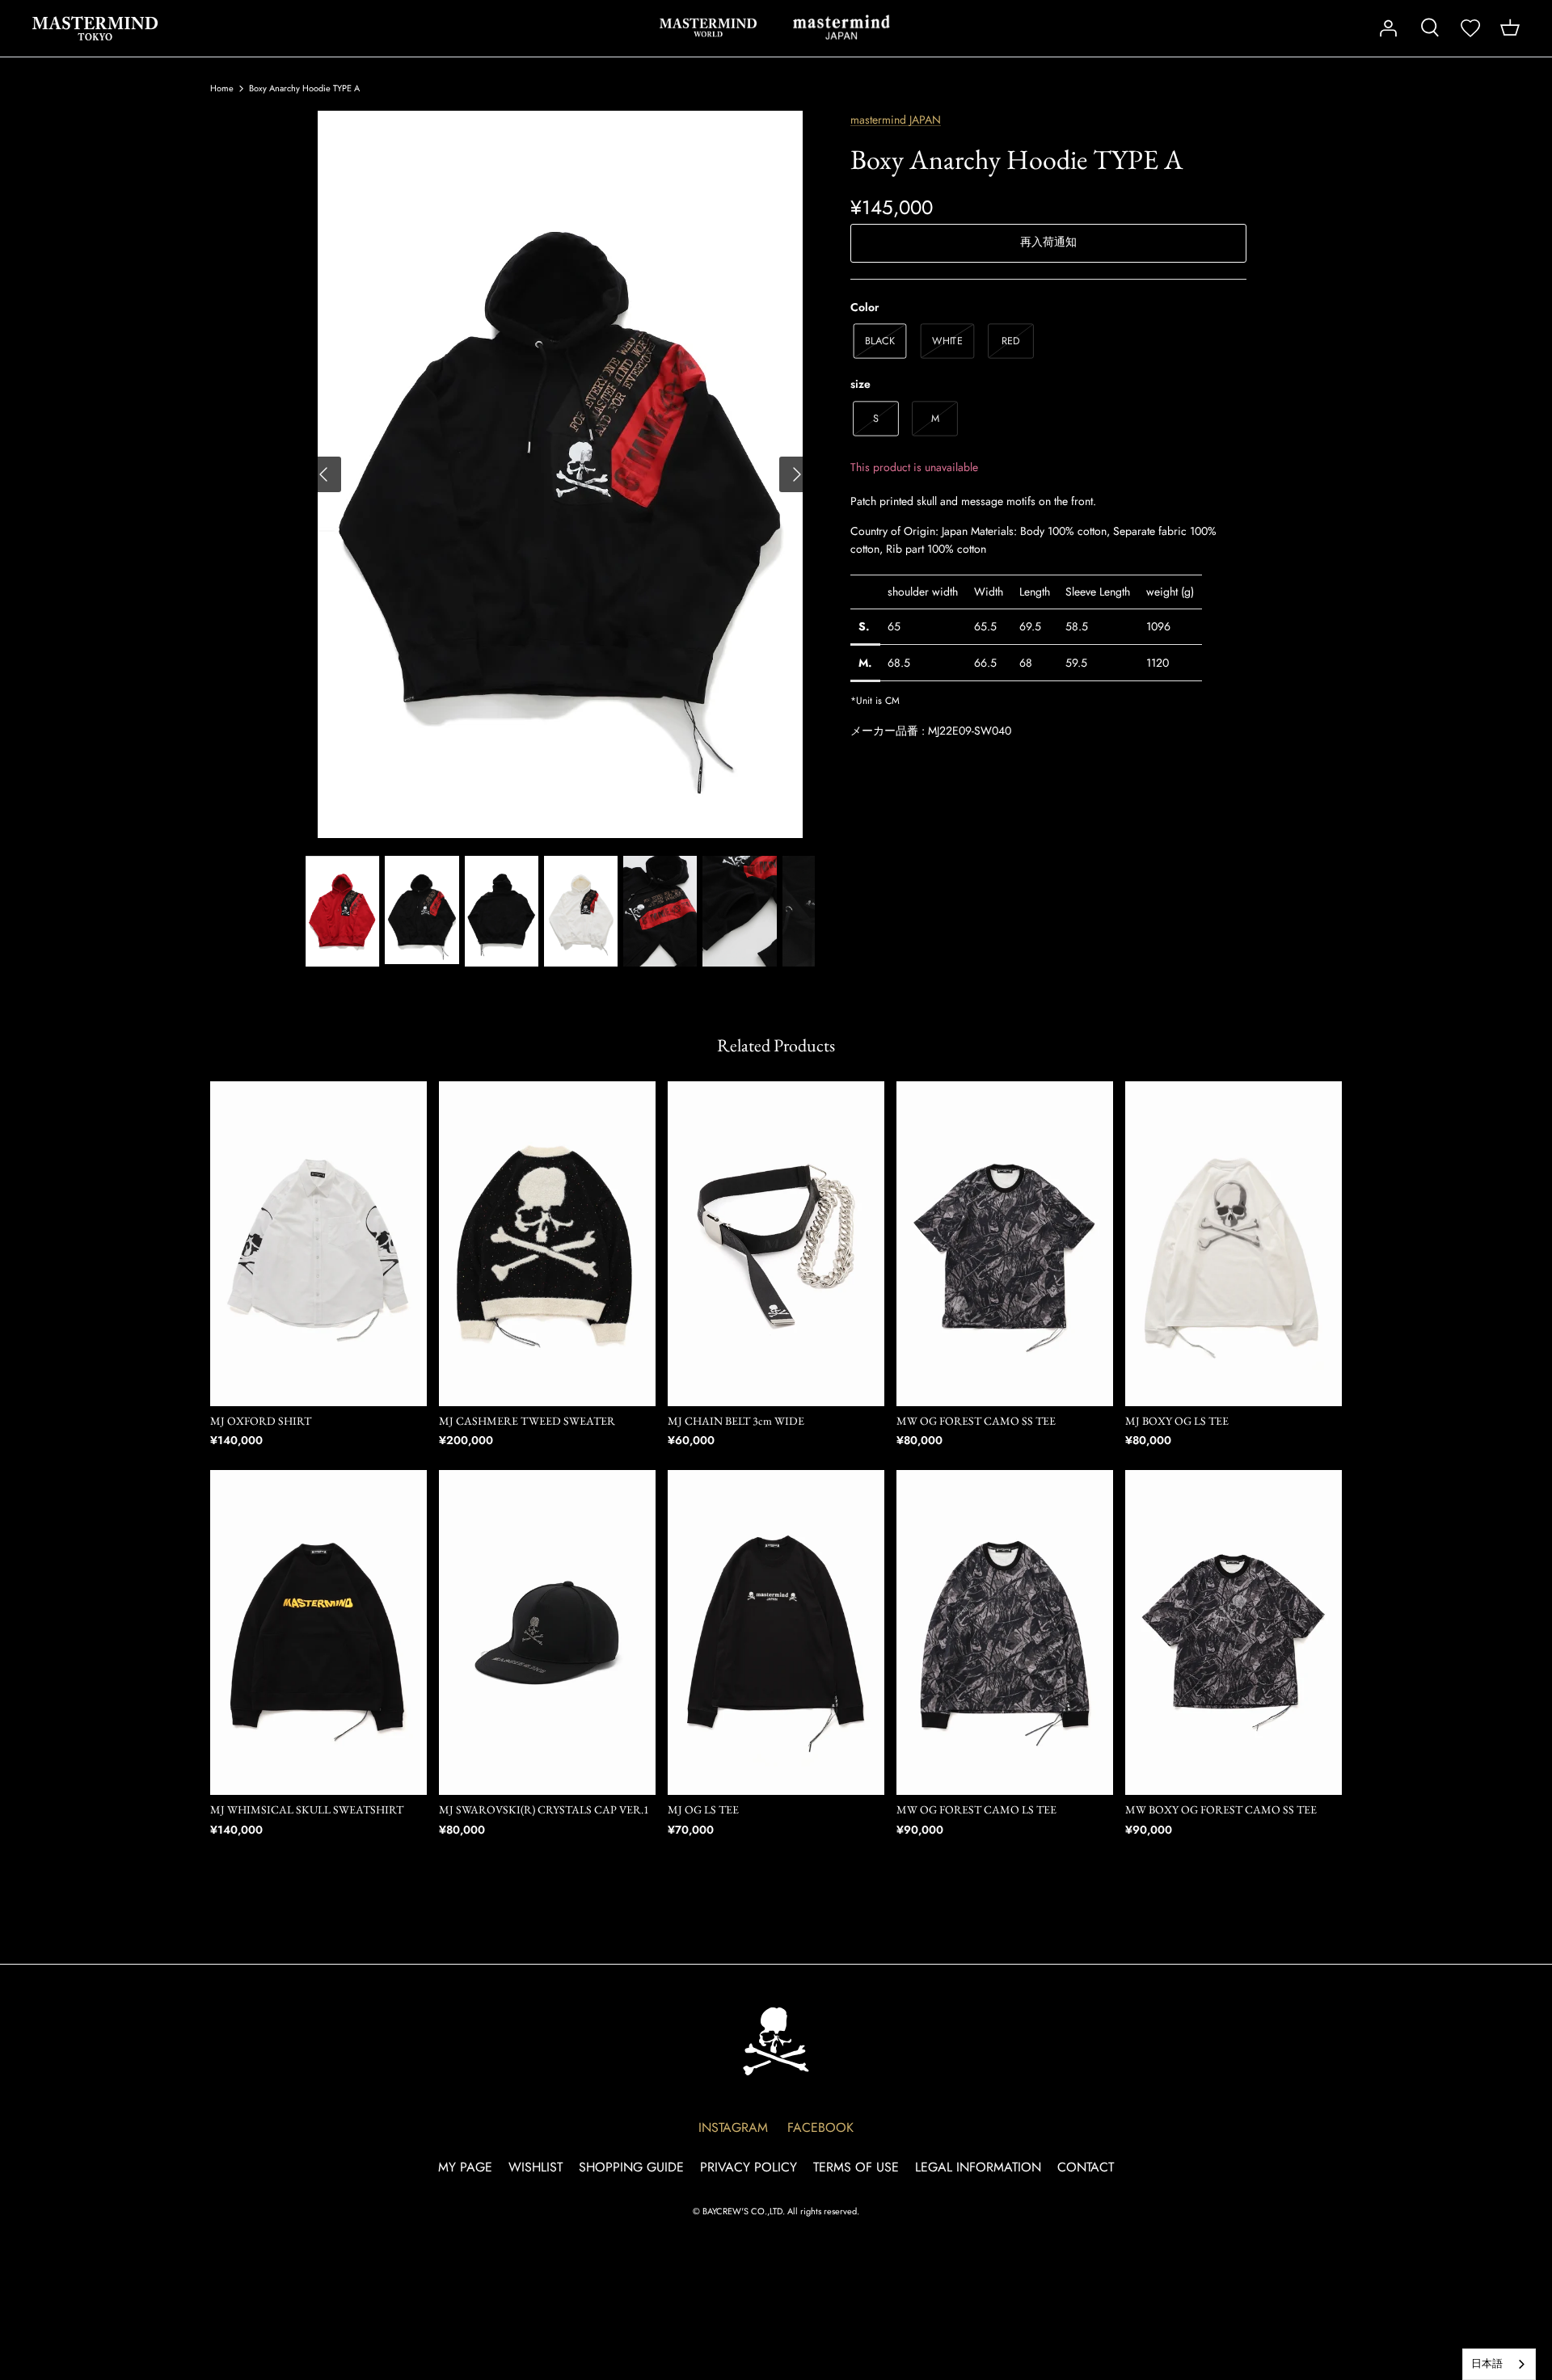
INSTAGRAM (733, 2127)
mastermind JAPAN (841, 27)
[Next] (797, 474)
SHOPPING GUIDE (631, 2167)
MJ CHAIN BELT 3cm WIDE (736, 1421)
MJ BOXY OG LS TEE (1177, 1421)
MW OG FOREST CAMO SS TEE (976, 1421)
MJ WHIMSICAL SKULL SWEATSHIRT (307, 1809)
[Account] (1388, 28)
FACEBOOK (820, 2127)
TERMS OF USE (856, 2167)
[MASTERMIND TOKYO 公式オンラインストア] (95, 28)
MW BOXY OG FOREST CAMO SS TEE (1221, 1809)
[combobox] (1499, 2364)
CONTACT (1086, 2167)
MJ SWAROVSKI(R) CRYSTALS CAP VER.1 (544, 1809)
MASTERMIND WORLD (708, 27)
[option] (560, 474)
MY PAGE (465, 2167)
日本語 (1487, 2363)
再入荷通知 (1048, 242)
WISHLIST (536, 2167)
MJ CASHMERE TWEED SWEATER (527, 1421)
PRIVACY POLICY (749, 2167)
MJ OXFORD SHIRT (261, 1421)
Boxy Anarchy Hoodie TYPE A (304, 88)
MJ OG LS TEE (703, 1809)
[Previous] (323, 474)
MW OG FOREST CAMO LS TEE (976, 1809)
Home (222, 88)
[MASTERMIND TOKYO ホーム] (776, 2041)
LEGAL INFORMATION (978, 2167)
